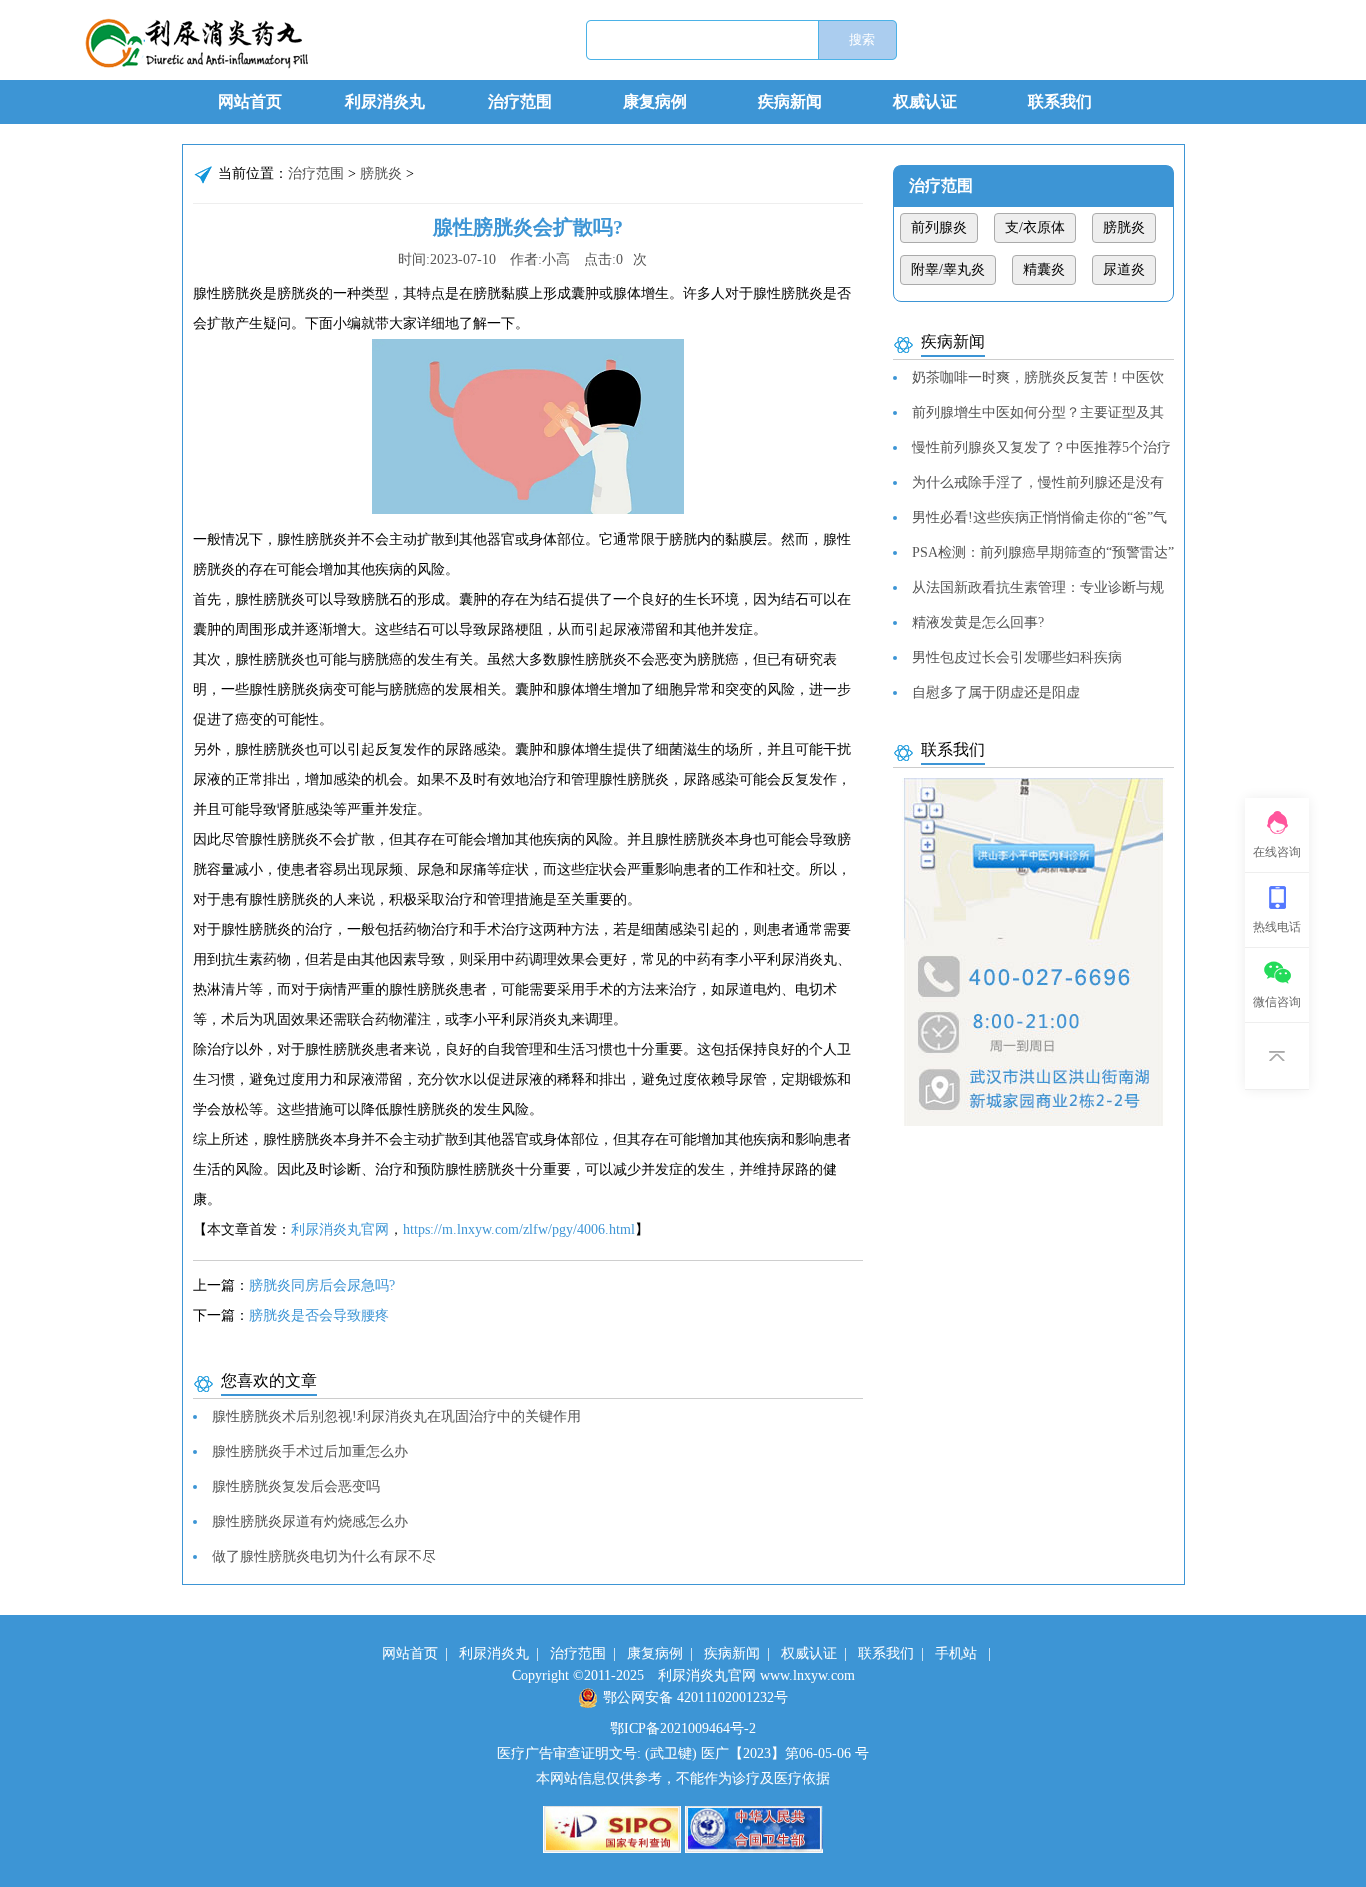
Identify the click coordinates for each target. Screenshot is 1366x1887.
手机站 (956, 1653)
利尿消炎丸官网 (340, 1229)
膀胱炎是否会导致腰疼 (319, 1315)
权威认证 (925, 101)
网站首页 (250, 101)
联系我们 (1060, 101)
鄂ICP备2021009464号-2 (683, 1728)
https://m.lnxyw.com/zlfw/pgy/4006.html (519, 1229)
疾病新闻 (790, 101)
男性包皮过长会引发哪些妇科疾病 (1017, 657)
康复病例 (655, 101)
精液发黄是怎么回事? (978, 622)
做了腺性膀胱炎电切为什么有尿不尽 (324, 1556)
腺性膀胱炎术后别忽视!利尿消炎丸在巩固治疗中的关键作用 (396, 1416)
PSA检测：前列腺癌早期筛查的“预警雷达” (1043, 552)
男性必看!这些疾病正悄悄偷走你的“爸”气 (1039, 517)
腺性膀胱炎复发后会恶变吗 (296, 1486)
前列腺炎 (939, 227)
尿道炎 (1124, 269)
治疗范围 (520, 101)
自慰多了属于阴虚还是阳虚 (996, 692)
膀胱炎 (381, 173)
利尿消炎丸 (385, 101)
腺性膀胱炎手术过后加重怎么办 (310, 1451)
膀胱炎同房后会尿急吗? (322, 1285)
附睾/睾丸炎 (948, 269)
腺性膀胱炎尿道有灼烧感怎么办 (310, 1521)
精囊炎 (1044, 269)
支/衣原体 (1035, 227)
